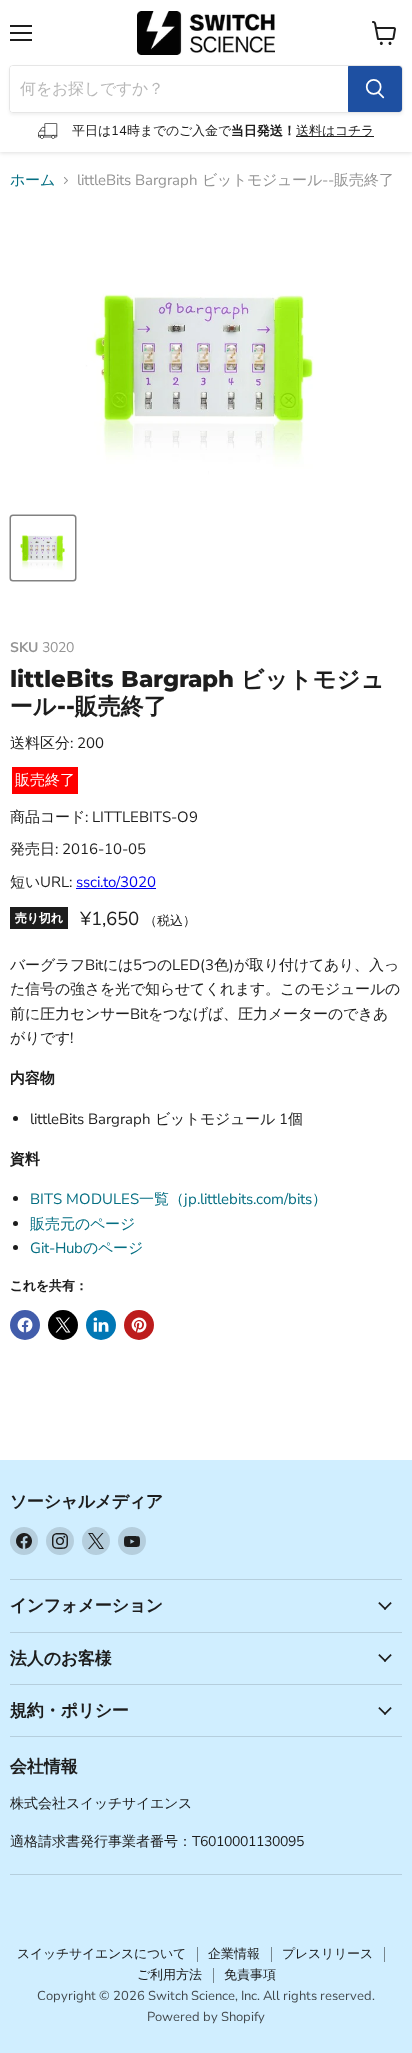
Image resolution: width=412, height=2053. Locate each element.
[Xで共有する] (63, 1325)
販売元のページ (82, 1224)
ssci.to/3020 (116, 882)
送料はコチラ (335, 131)
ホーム (32, 180)
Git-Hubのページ (86, 1248)
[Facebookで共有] (25, 1325)
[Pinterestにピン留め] (139, 1325)
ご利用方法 (169, 1975)
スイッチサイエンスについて (101, 1954)
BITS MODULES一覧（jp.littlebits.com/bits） (178, 1199)
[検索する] (375, 89)
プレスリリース (327, 1954)
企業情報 (234, 1954)
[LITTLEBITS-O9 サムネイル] (43, 548)
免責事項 (250, 1975)
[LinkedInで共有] (101, 1325)
